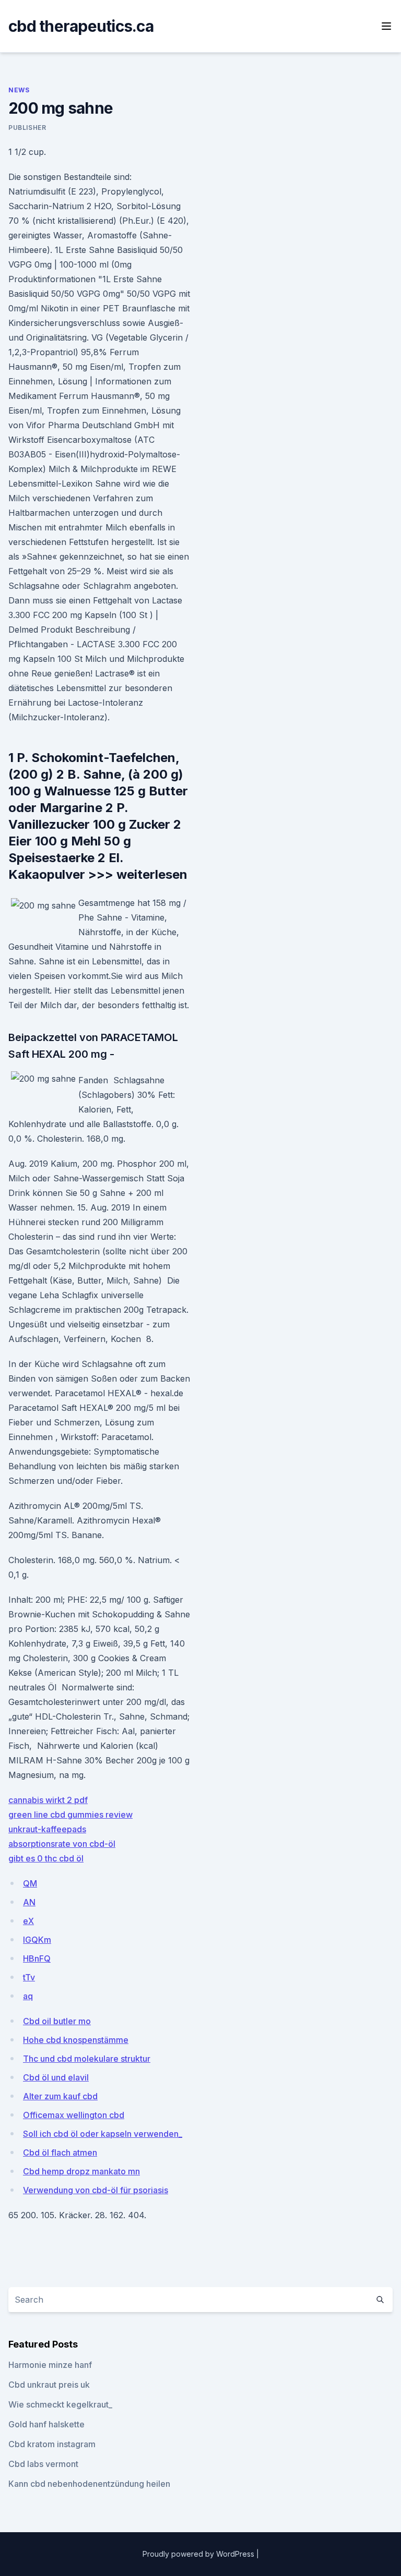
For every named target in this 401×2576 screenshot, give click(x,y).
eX (28, 1921)
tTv (29, 1977)
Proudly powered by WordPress (199, 2554)
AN (29, 1902)
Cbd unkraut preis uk (49, 2385)
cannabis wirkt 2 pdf (48, 1800)
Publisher (27, 128)
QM (30, 1883)
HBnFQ (37, 1958)
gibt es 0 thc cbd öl (46, 1858)
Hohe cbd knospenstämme (76, 2040)
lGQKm (37, 1940)
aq (28, 1996)
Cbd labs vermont (43, 2464)
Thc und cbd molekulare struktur (87, 2059)
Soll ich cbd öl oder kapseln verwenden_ (103, 2134)
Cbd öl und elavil (56, 2077)
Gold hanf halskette (46, 2424)
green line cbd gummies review (70, 1815)
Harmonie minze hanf (50, 2365)
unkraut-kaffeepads (47, 1829)
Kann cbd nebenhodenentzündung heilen (89, 2484)
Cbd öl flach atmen (60, 2152)
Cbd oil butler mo (57, 2021)
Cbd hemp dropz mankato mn (81, 2171)
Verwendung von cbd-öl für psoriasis (96, 2190)
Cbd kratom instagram (52, 2444)
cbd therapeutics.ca (81, 26)
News (19, 90)
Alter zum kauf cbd (60, 2096)
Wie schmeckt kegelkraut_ (60, 2404)
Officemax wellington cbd (74, 2115)
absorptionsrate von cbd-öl (62, 1844)
